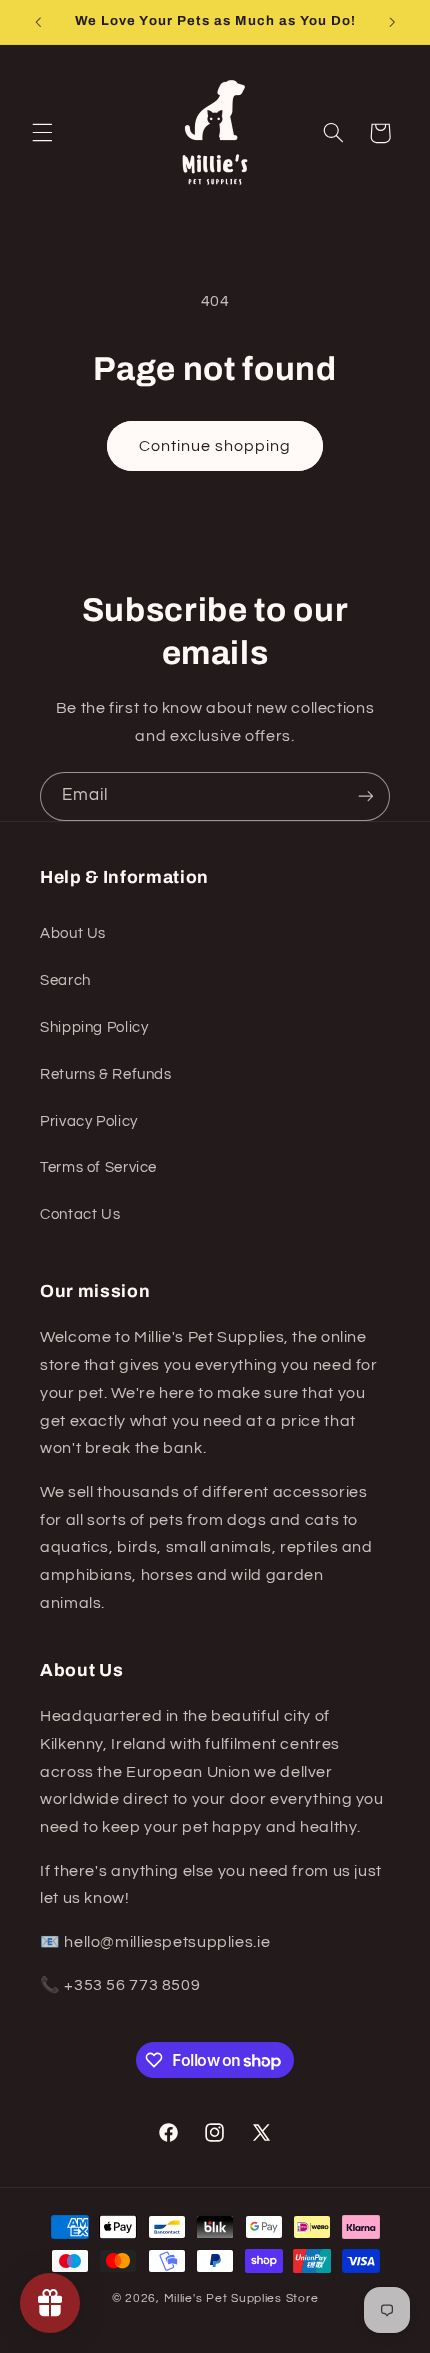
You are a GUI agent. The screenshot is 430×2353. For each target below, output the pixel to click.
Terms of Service (98, 1167)
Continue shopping (215, 446)
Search (65, 980)
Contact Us (80, 1214)
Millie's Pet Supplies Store (241, 2298)
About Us (73, 933)
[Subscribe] (366, 796)
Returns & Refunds (106, 1074)
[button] (42, 133)
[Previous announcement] (38, 22)
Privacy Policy (89, 1121)
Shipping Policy (94, 1027)
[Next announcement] (392, 22)
